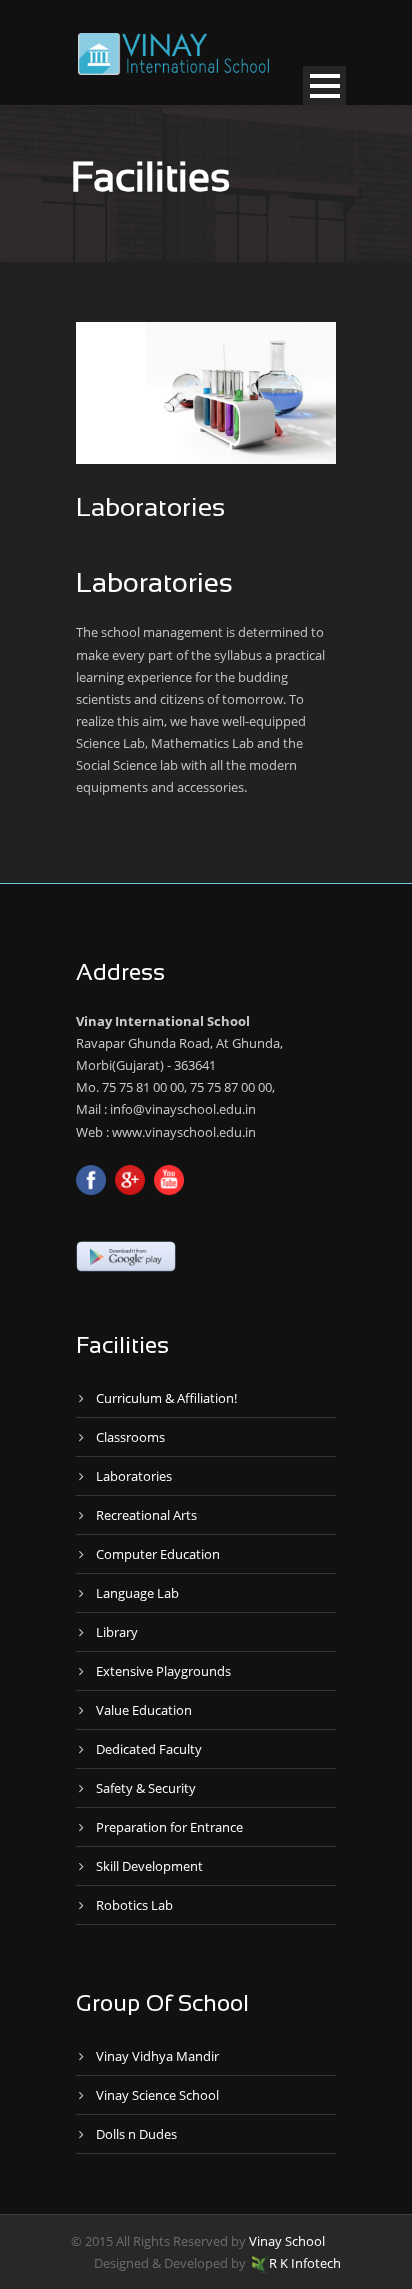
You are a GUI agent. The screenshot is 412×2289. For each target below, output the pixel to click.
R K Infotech (305, 2263)
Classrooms (130, 1437)
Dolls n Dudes (136, 2134)
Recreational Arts (146, 1515)
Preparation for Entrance (169, 1827)
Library (117, 1632)
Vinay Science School (157, 2095)
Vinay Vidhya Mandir (157, 2056)
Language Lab (137, 1593)
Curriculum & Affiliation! (166, 1398)
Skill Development (149, 1866)
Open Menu (324, 85)
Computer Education (158, 1554)
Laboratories (134, 1476)
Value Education (144, 1710)
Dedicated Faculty (149, 1749)
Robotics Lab (134, 1905)
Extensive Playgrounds (163, 1671)
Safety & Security (146, 1788)
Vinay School (287, 2241)
